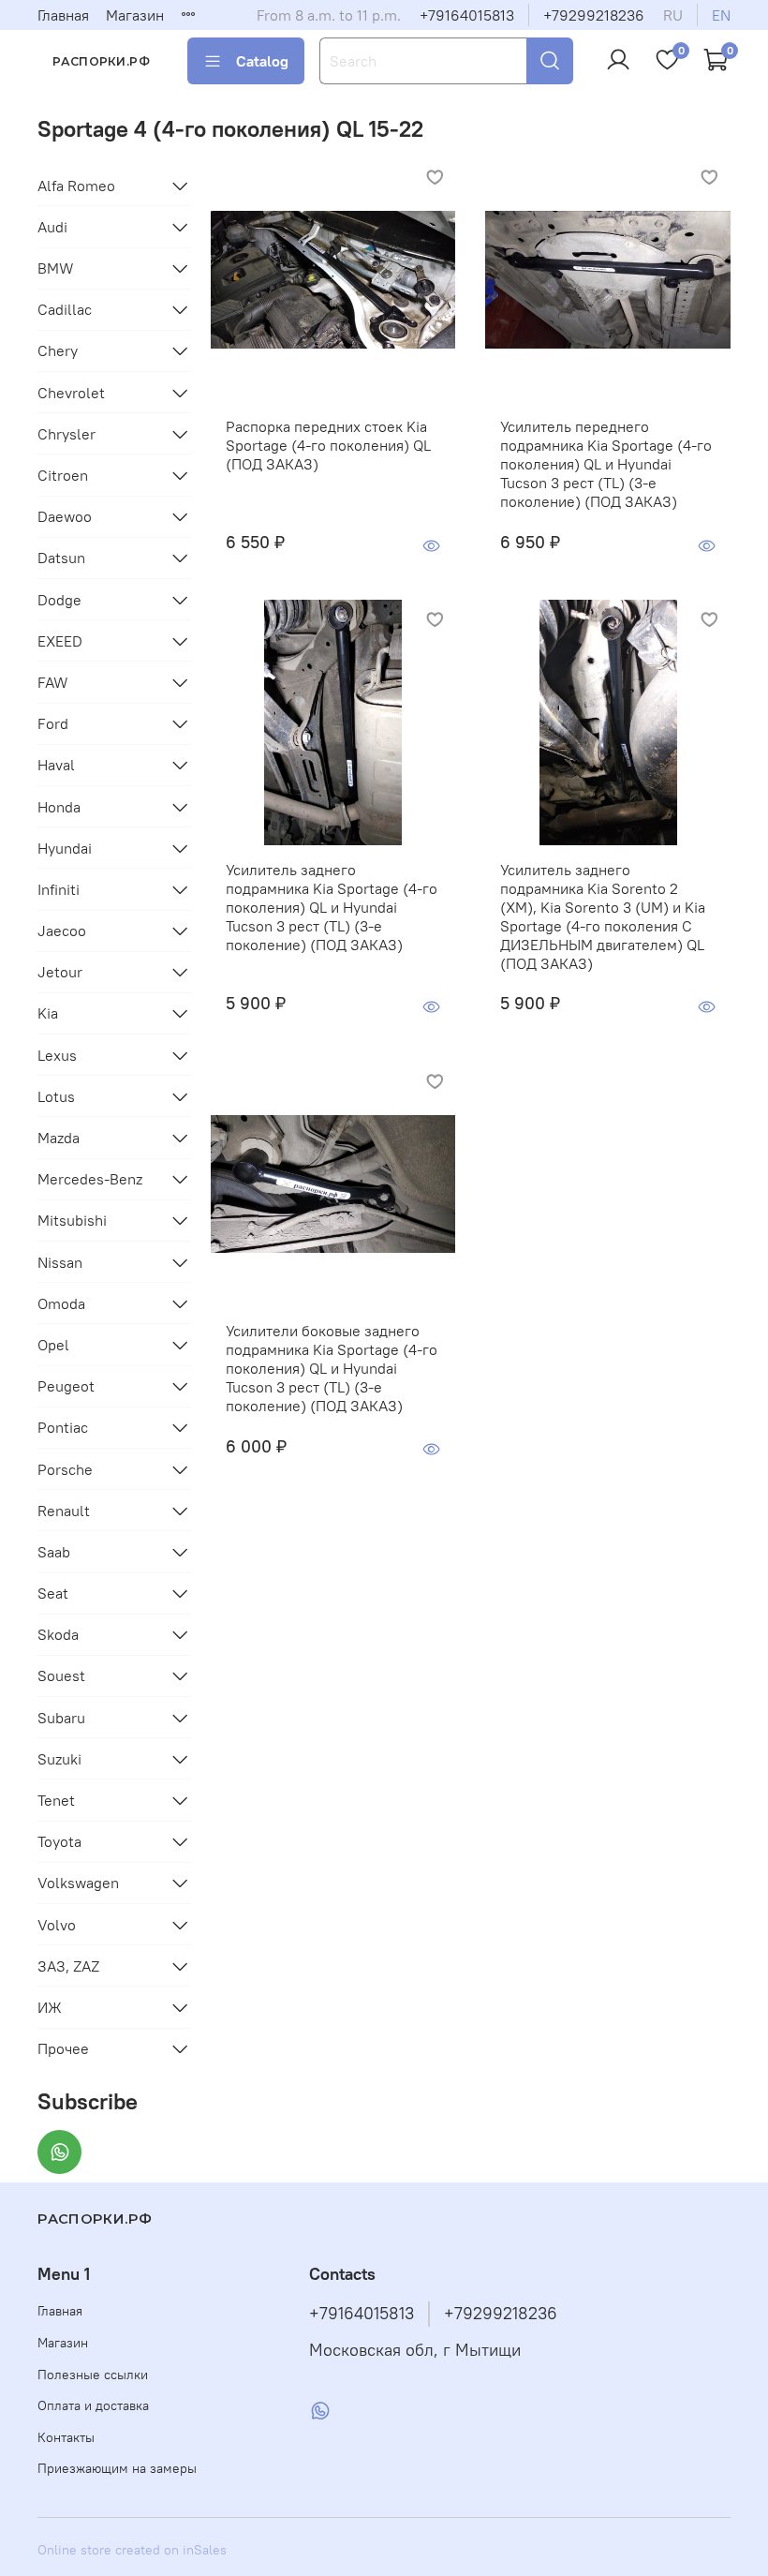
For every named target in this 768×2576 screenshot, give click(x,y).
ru (673, 15)
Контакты (66, 2437)
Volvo (57, 1925)
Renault (64, 1511)
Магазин (135, 15)
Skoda (58, 1634)
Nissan (60, 1262)
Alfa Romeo (76, 186)
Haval (56, 765)
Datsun (61, 558)
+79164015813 (467, 15)
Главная (63, 15)
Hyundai (65, 848)
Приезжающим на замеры (117, 2468)
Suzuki (59, 1759)
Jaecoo (62, 931)
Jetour (60, 972)
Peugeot (66, 1386)
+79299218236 (594, 15)
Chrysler (66, 434)
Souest (61, 1675)
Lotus (56, 1096)
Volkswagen (78, 1883)
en (721, 15)
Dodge (59, 600)
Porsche (65, 1469)
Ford (53, 723)
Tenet (56, 1800)
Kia (48, 1013)
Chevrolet (71, 393)
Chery (58, 350)
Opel (53, 1345)
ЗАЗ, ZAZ (68, 1966)
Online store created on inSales (132, 2550)
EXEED (60, 641)
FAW (53, 682)
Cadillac (65, 309)
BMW (56, 268)
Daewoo (65, 516)
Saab (54, 1552)
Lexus (57, 1055)
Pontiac (63, 1427)
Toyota (59, 1841)
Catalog (262, 61)
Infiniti (59, 889)
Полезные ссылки (93, 2375)
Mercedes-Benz (90, 1179)
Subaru (61, 1718)
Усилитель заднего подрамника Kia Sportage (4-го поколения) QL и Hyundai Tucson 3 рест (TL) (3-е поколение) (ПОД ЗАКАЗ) (332, 907)
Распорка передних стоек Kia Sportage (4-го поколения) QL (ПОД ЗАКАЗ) (328, 445)
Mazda (59, 1138)
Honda (59, 807)
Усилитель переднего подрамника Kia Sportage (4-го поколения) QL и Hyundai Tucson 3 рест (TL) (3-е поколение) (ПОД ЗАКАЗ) (606, 464)
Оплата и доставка (93, 2405)
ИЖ (50, 2007)
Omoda (61, 1303)
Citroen (63, 475)
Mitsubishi (72, 1220)
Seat (53, 1593)
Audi (52, 227)
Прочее (63, 2048)
